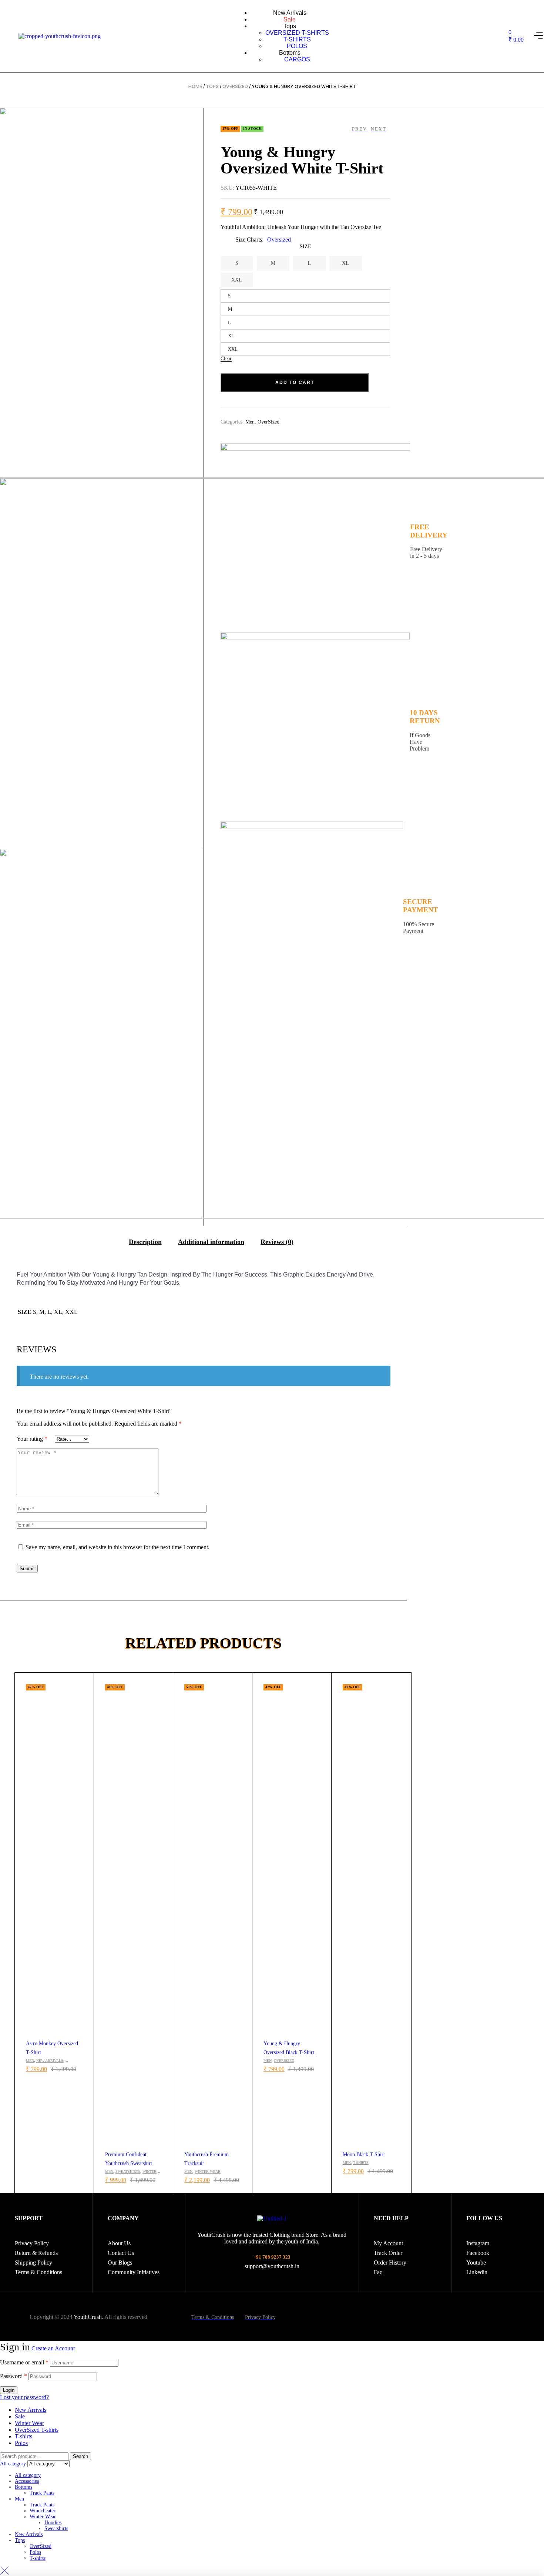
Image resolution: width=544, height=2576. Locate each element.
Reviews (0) (277, 1242)
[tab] (145, 1241)
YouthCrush (88, 2317)
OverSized (235, 86)
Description (145, 1242)
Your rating (32, 1439)
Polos (21, 2443)
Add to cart (295, 382)
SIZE (305, 247)
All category (28, 2475)
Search (80, 2456)
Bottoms (23, 2487)
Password (14, 2376)
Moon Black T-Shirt (364, 2154)
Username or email (24, 2362)
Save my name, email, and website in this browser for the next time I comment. (117, 1547)
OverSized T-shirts (37, 2430)
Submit (27, 1569)
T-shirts (361, 2163)
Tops (212, 86)
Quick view (85, 1699)
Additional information (211, 1242)
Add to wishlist (85, 1682)
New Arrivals (50, 2061)
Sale (20, 2416)
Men (30, 2061)
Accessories (27, 2481)
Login (9, 2390)
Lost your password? (24, 2397)
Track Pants (42, 2493)
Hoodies (53, 2523)
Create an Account (53, 2348)
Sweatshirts (128, 2172)
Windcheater (43, 2511)
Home (195, 86)
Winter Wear (208, 2172)
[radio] (237, 263)
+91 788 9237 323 (272, 2257)
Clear (226, 359)
